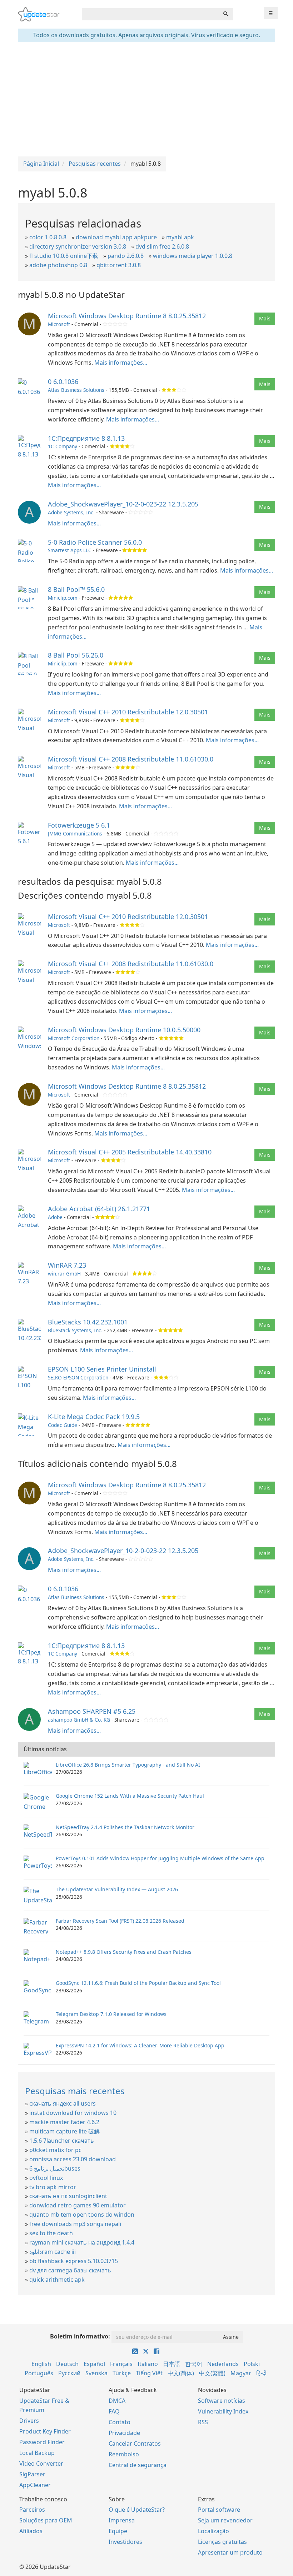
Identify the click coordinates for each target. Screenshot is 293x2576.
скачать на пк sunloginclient (68, 2196)
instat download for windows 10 (73, 2113)
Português (39, 2373)
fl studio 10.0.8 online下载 (64, 256)
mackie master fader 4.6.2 (64, 2122)
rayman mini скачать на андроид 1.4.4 (82, 2242)
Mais (265, 318)
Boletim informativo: (80, 2336)
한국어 (194, 2364)
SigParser (32, 2474)
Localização (213, 2531)
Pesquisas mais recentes (75, 2091)
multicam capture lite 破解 (64, 2131)
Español (94, 2364)
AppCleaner (35, 2485)
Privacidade (124, 2433)
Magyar (241, 2373)
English (41, 2364)
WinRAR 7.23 (67, 1265)
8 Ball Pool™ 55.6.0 (76, 589)
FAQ (114, 2411)
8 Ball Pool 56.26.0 (76, 655)
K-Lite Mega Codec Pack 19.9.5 (94, 1417)
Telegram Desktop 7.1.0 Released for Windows (111, 2014)
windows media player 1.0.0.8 (193, 256)
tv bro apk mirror (53, 2187)
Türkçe (122, 2373)
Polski (252, 2364)
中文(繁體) (212, 2373)
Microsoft (59, 324)
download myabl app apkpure (116, 237)
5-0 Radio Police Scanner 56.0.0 (95, 542)
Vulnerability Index (223, 2411)
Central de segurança (138, 2465)
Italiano (148, 2364)
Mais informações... (121, 363)
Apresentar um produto (230, 2552)
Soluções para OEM (46, 2520)
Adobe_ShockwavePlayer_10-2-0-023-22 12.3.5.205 (123, 504)
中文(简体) (181, 2373)
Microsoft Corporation (74, 1038)
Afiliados (31, 2531)
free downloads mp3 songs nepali (75, 2224)
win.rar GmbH (64, 1274)
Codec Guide (63, 1425)
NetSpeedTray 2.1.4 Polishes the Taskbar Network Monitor (125, 1827)
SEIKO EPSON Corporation (78, 1377)
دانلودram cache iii (53, 2252)
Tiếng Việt (149, 2373)
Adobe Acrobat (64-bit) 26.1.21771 (99, 1209)
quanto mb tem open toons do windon (82, 2215)
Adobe (55, 1217)
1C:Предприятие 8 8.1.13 (86, 438)
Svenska (96, 2373)
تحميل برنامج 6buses (55, 2168)
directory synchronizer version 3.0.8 (78, 246)
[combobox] (150, 14)
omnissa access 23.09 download (73, 2159)
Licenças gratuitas (222, 2542)
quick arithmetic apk (57, 2280)
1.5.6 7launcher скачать (62, 2141)
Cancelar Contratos (135, 2443)
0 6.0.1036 (63, 381)
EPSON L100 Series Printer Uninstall (102, 1369)
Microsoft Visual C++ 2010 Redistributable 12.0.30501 (128, 712)
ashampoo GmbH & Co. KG (79, 1720)
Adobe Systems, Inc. (71, 512)
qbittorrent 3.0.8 (119, 265)
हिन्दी (261, 2373)
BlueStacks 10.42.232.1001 (88, 1322)
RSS (203, 2422)
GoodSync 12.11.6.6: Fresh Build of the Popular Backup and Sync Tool (138, 1983)
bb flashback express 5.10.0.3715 (74, 2261)
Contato (120, 2422)
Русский (69, 2373)
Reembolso (124, 2454)
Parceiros (32, 2510)
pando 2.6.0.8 (126, 256)
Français (121, 2364)
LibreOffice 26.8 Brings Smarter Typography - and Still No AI (128, 1765)
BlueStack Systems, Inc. (75, 1330)
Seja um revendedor (225, 2520)
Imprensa (122, 2520)
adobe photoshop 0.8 (58, 265)
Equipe (118, 2531)
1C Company (63, 446)
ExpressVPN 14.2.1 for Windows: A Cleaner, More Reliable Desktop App (140, 2045)
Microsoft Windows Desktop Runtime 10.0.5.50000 (124, 1030)
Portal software (219, 2510)
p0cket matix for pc (55, 2150)
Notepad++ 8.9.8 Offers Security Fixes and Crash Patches (124, 1952)
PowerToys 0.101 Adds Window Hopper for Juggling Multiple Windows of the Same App (160, 1858)
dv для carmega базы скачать (70, 2270)
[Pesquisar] (226, 14)
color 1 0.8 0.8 (48, 237)
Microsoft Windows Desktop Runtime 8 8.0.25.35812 (127, 316)
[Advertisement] (146, 99)
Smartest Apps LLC (70, 550)
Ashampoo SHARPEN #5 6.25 (92, 1711)
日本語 (172, 2364)
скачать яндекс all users (63, 2103)
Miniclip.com (63, 598)
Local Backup (37, 2453)
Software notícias (222, 2401)
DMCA (117, 2401)
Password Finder (42, 2442)
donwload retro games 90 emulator (78, 2205)
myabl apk (180, 237)
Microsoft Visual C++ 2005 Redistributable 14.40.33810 (130, 1152)
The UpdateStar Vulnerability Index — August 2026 (117, 1889)
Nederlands (223, 2364)
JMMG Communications (75, 833)
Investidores (125, 2542)
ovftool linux (46, 2178)
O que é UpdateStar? (137, 2510)
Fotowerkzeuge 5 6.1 (79, 825)
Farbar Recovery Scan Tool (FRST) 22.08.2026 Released (120, 1921)
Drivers (29, 2421)
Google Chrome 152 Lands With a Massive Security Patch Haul (130, 1796)
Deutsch (67, 2364)
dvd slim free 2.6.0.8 (162, 246)
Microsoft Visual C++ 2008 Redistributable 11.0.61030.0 (131, 759)
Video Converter (41, 2463)
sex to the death (51, 2233)
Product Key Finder (45, 2431)
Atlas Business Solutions (76, 390)
